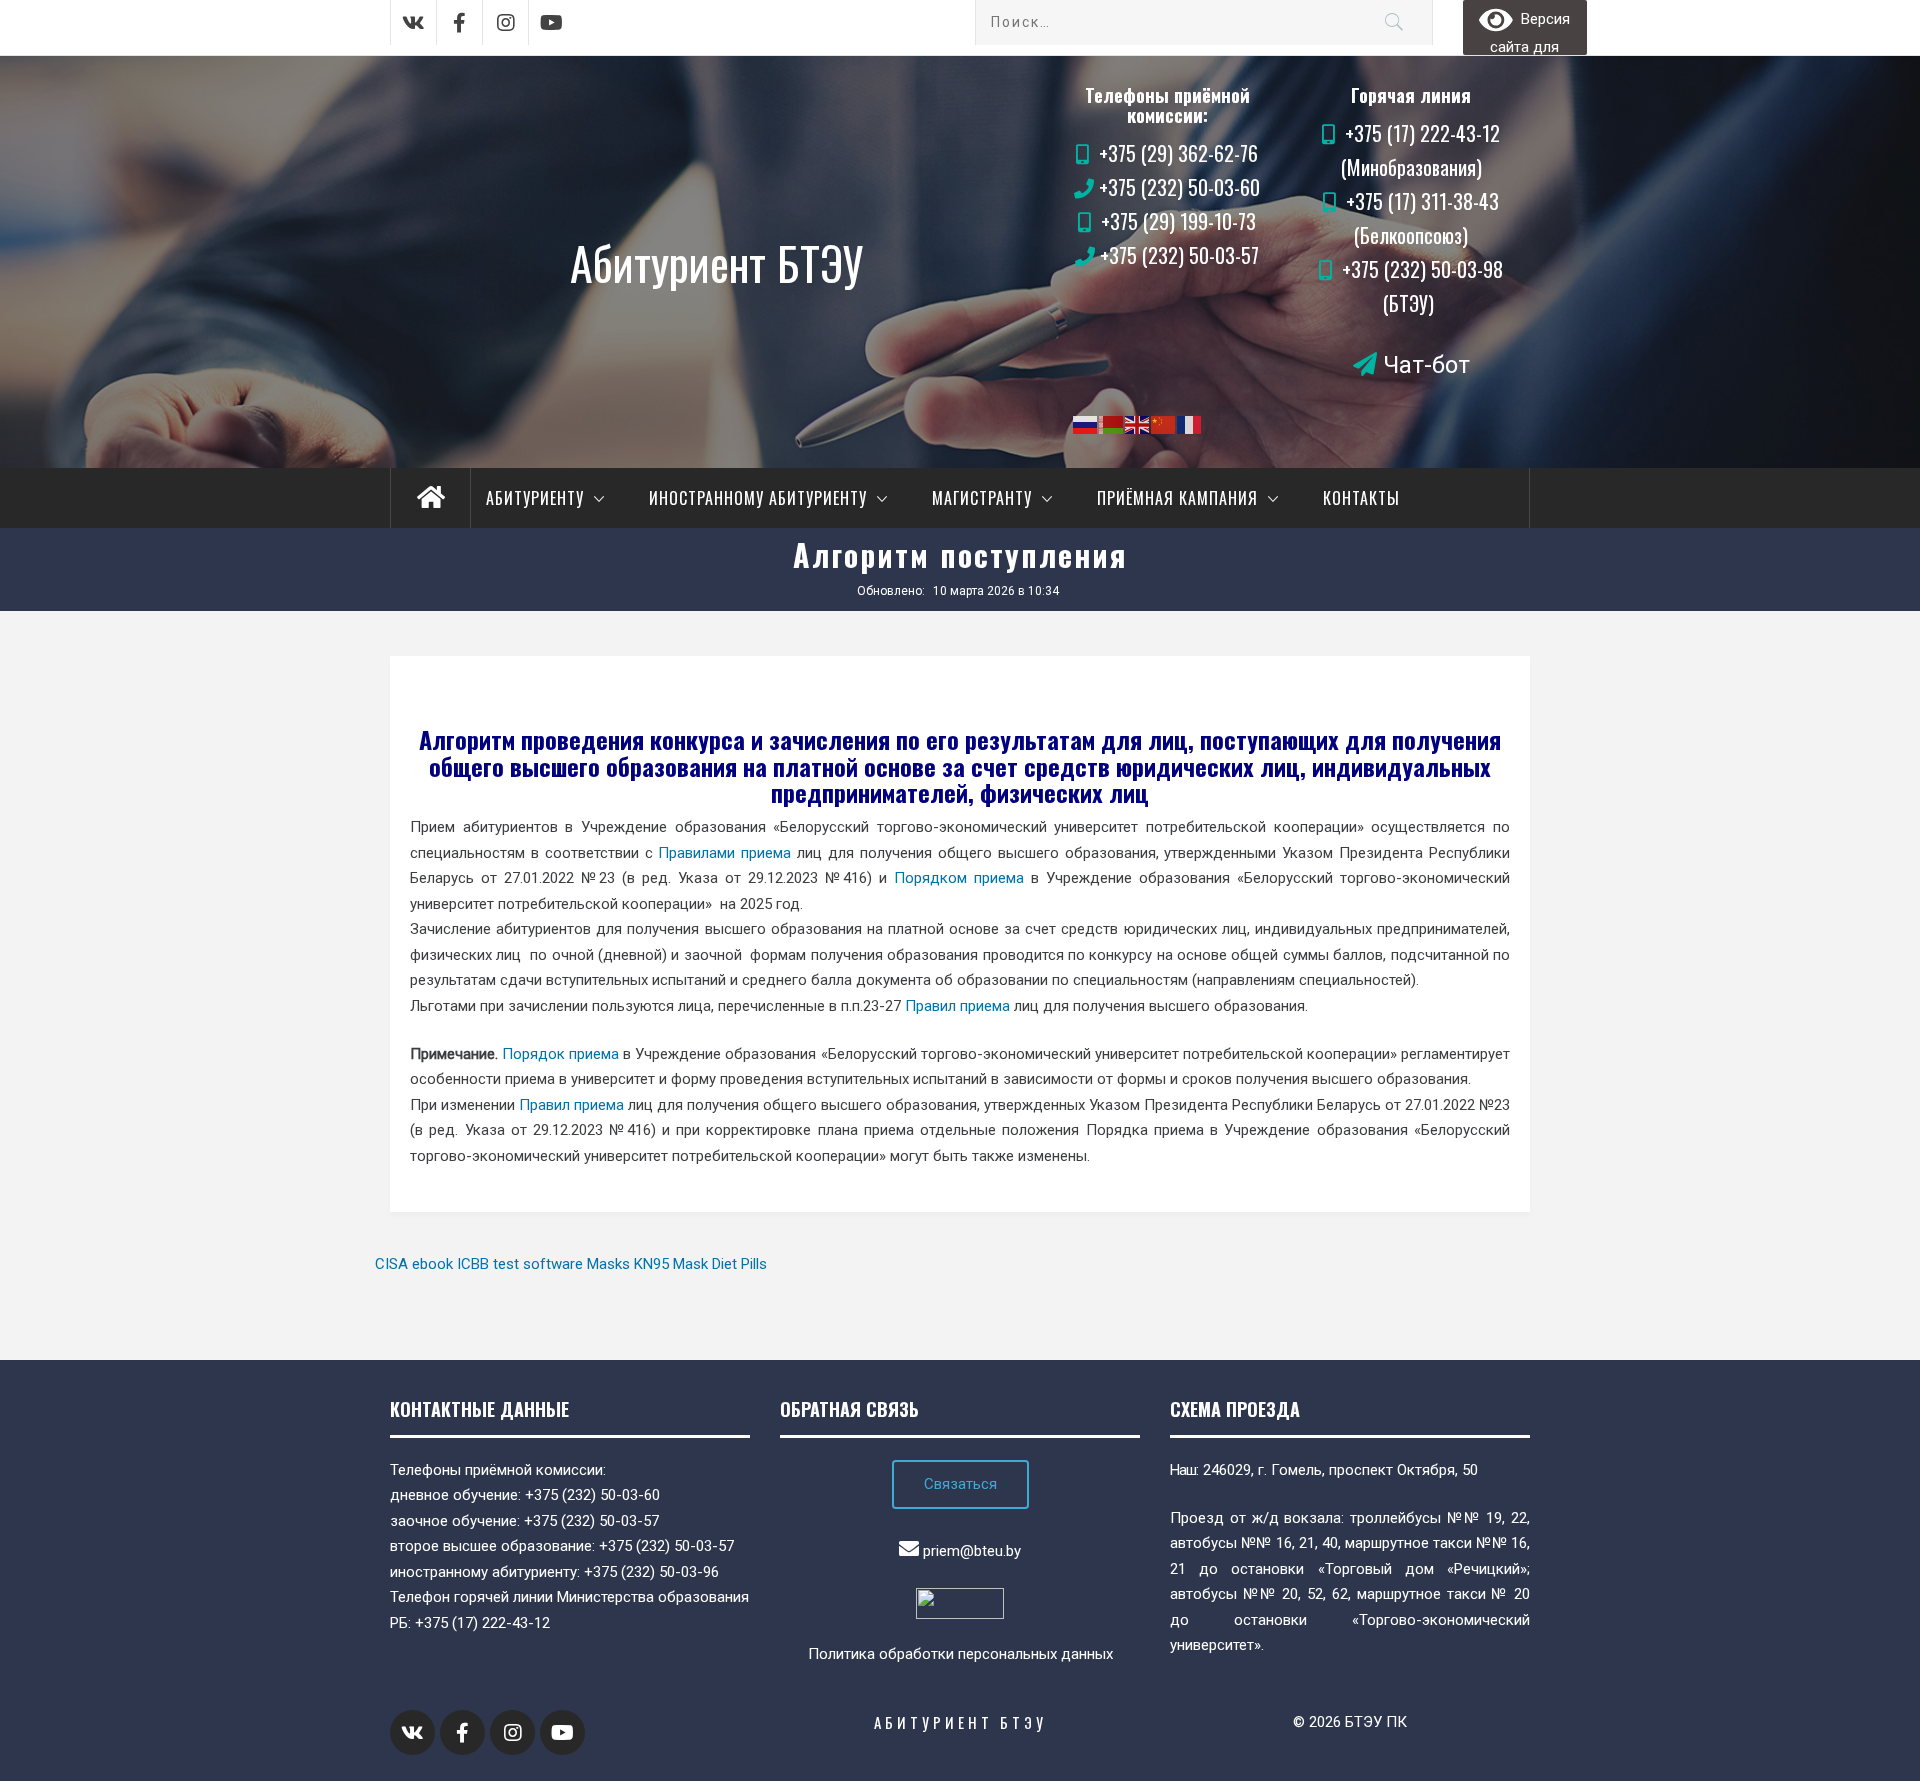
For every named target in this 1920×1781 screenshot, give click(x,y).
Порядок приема (560, 1054)
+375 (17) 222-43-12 (482, 1623)
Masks (608, 1264)
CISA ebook (414, 1264)
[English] (1138, 424)
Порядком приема (959, 878)
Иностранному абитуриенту (758, 498)
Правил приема (957, 1006)
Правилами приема (724, 853)
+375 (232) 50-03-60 (1179, 187)
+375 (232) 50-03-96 (651, 1572)
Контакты (1361, 498)
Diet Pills (739, 1264)
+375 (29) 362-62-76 (1178, 153)
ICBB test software (520, 1264)
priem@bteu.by (972, 1551)
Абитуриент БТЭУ (716, 262)
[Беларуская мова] (1112, 424)
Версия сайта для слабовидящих (1525, 30)
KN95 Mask (671, 1264)
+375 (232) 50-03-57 (1179, 255)
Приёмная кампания (1177, 498)
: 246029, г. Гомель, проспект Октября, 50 (1324, 1470)
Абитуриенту (535, 498)
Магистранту (982, 498)
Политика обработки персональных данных (960, 1654)
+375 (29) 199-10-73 (1178, 221)
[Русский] (1086, 424)
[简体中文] (1164, 424)
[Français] (1190, 424)
